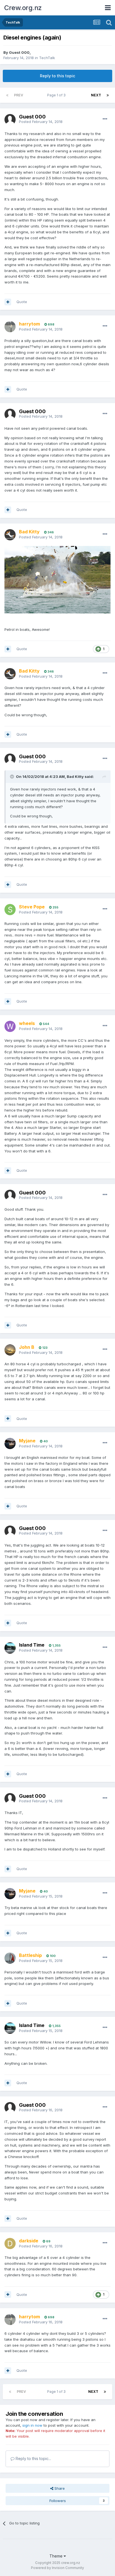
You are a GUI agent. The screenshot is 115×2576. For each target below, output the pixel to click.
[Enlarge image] (57, 579)
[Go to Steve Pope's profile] (10, 910)
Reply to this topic (57, 76)
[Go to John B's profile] (10, 1350)
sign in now (32, 2425)
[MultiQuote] (8, 302)
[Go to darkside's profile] (10, 2243)
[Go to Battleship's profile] (10, 1958)
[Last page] (108, 95)
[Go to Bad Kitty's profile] (10, 535)
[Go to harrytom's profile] (10, 327)
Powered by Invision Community (57, 2568)
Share (59, 2488)
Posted (41, 122)
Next (96, 95)
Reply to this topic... (33, 2458)
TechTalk (47, 58)
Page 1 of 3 (57, 95)
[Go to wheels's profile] (10, 1026)
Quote (22, 302)
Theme (57, 2556)
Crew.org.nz (23, 8)
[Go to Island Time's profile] (10, 1648)
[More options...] (105, 119)
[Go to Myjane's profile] (10, 1443)
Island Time (32, 1645)
